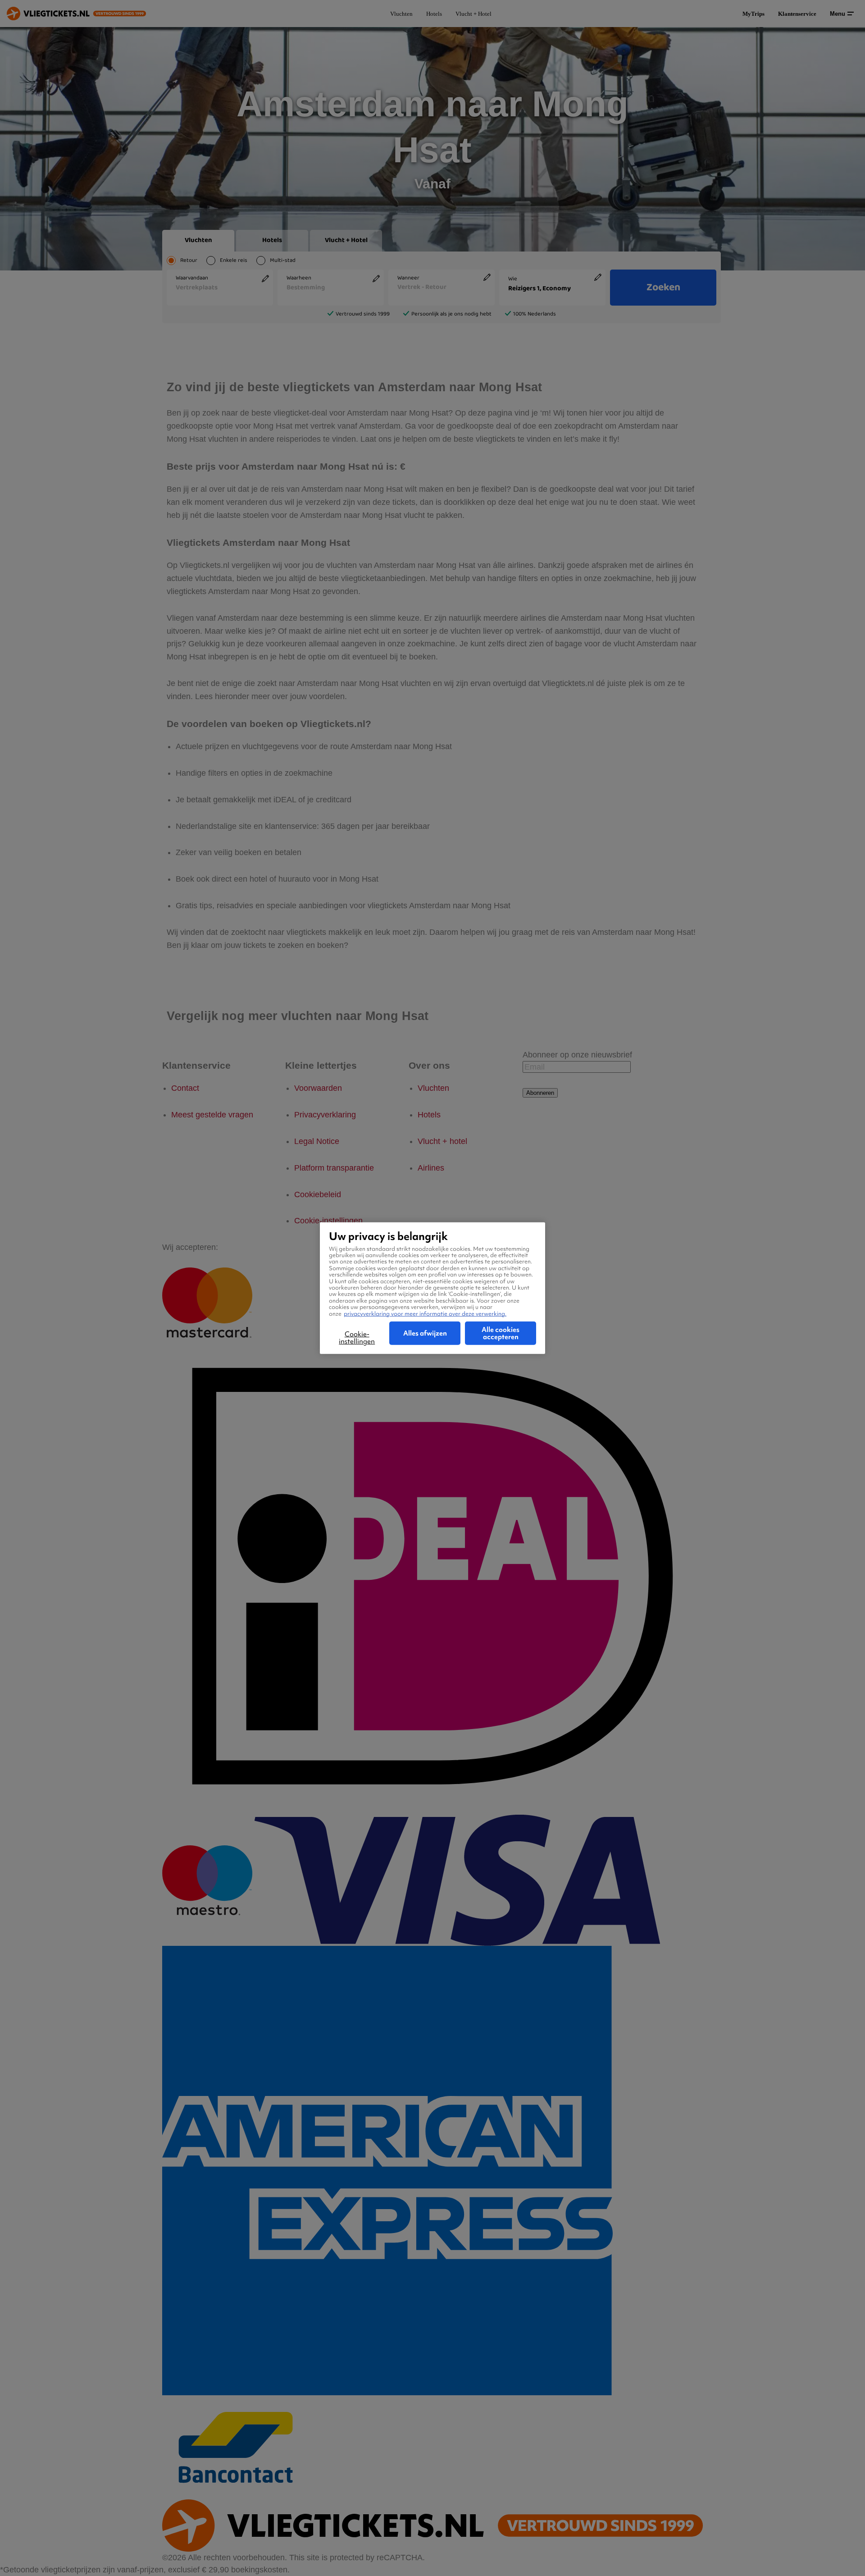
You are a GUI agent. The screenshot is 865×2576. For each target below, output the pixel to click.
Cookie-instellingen (357, 1338)
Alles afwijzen (425, 1333)
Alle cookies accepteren (501, 1333)
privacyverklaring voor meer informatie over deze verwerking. (425, 1313)
